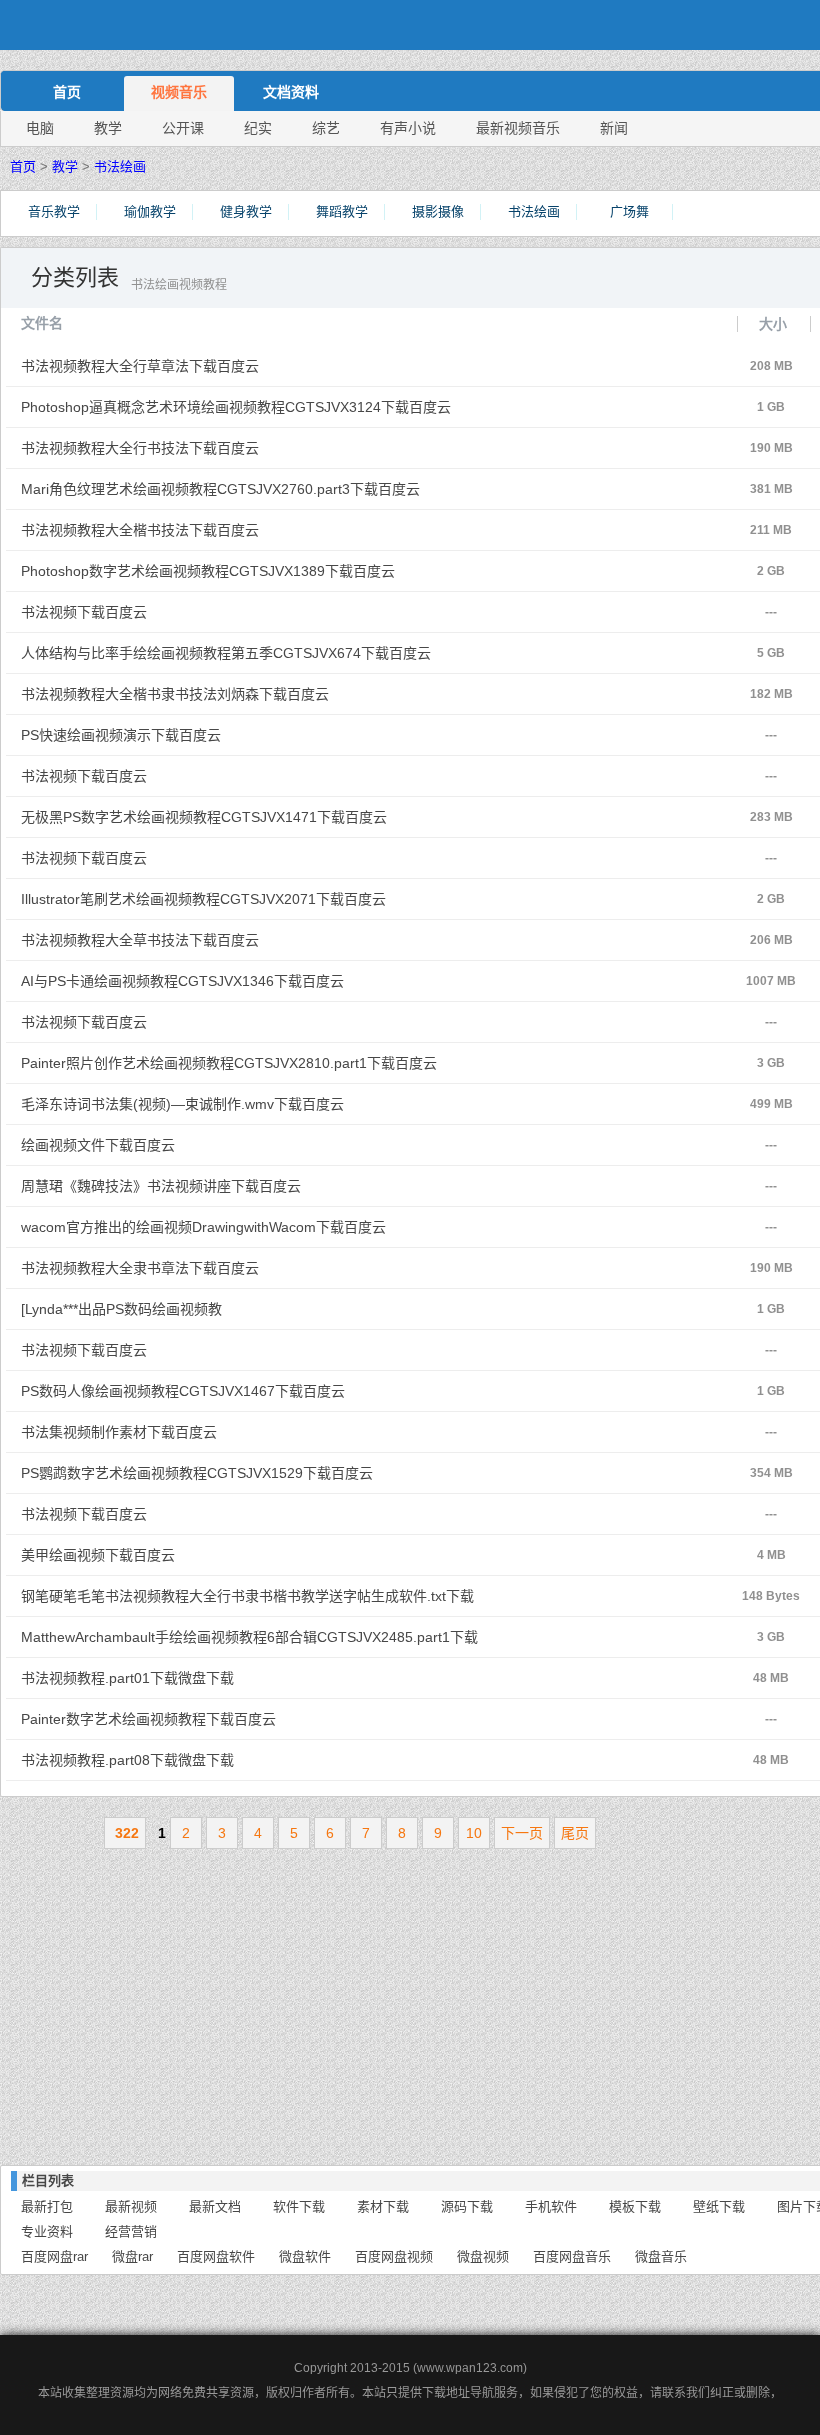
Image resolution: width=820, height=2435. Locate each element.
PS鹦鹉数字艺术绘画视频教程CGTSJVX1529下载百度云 (251, 1473)
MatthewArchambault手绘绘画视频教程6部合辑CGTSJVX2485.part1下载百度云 (251, 1643)
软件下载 (299, 2206)
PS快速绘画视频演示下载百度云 (251, 735)
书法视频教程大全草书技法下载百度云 (251, 940)
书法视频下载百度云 (251, 612)
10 (474, 1833)
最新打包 (47, 2206)
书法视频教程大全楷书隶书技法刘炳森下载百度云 (251, 694)
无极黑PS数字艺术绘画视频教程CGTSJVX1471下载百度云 (251, 817)
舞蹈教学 (342, 211)
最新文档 (215, 2206)
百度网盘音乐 (572, 2256)
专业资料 (47, 2231)
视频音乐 (179, 92)
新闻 (614, 128)
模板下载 (635, 2206)
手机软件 (551, 2206)
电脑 (40, 128)
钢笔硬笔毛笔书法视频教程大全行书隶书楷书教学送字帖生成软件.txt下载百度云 (251, 1602)
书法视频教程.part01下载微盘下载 (251, 1678)
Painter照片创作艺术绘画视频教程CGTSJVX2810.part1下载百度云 (251, 1063)
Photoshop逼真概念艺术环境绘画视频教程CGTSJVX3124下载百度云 (251, 407)
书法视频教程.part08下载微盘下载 (251, 1760)
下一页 (522, 1833)
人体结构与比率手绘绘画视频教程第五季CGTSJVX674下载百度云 (251, 653)
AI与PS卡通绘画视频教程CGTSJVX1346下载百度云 (251, 981)
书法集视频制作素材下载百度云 (251, 1432)
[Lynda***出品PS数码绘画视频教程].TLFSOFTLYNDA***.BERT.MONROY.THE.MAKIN (251, 1315)
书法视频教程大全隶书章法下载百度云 (251, 1268)
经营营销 (131, 2231)
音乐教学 (54, 211)
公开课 (183, 128)
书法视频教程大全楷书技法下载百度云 (251, 530)
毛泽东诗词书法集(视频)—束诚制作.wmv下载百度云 (251, 1104)
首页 (67, 92)
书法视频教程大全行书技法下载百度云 (251, 448)
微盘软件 (305, 2256)
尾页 (575, 1833)
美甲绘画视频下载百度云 (251, 1555)
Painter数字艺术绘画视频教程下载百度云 (251, 1719)
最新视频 (131, 2206)
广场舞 (629, 211)
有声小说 (408, 128)
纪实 (258, 128)
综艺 (326, 128)
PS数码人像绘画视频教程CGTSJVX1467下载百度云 (251, 1391)
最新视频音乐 (518, 128)
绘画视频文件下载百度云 (251, 1145)
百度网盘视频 (394, 2256)
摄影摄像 (438, 211)
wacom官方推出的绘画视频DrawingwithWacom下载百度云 (251, 1227)
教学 (108, 128)
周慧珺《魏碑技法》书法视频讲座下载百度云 (251, 1186)
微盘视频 (483, 2256)
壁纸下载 (719, 2206)
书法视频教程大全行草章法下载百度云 (251, 366)
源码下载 (467, 2206)
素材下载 (383, 2206)
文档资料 (291, 92)
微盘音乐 (661, 2256)
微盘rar (132, 2256)
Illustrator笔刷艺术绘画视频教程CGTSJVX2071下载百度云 (251, 899)
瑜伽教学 (150, 211)
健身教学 (246, 211)
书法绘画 (120, 166)
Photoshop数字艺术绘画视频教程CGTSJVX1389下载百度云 (251, 571)
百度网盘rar (54, 2256)
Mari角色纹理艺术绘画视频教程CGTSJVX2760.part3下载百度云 (251, 489)
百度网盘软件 (216, 2256)
